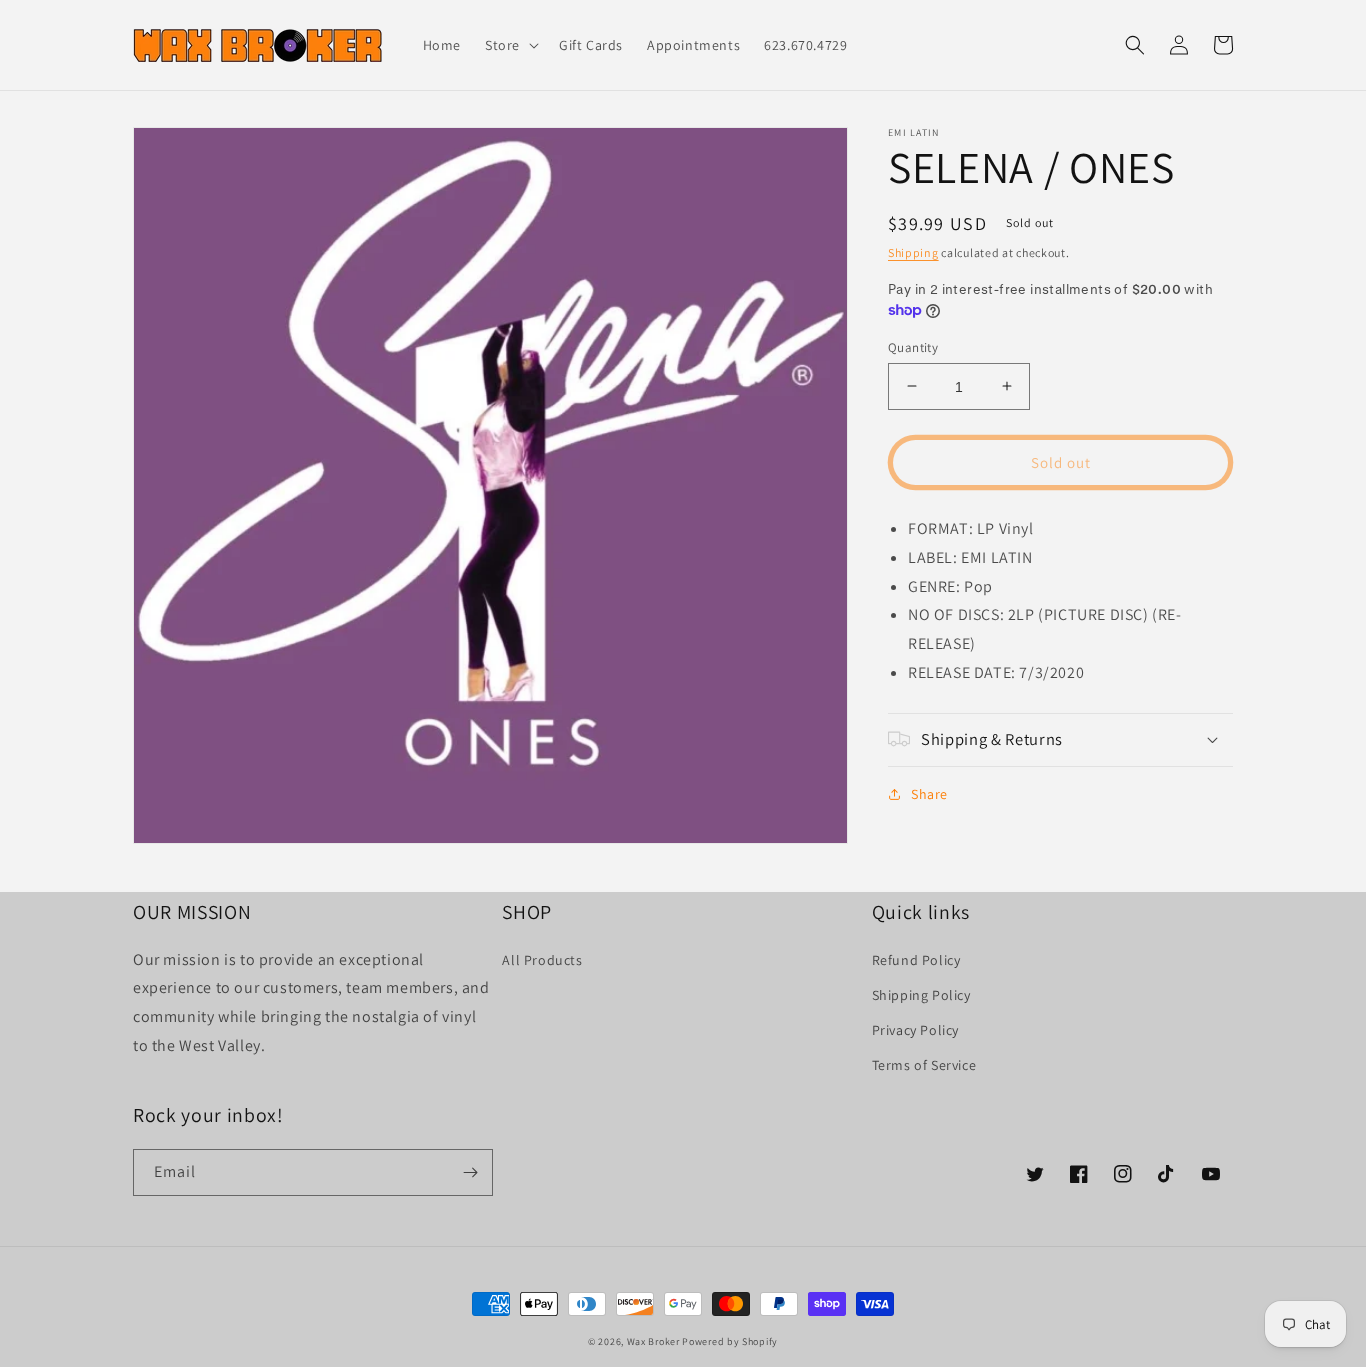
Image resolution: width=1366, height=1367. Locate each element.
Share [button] (929, 793)
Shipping (913, 252)
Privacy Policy (915, 1030)
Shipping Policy (921, 995)
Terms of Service (924, 1065)
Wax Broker (653, 1341)
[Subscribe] (470, 1172)
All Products (542, 960)
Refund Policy (916, 960)
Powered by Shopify (730, 1341)
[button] (510, 45)
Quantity (913, 346)
